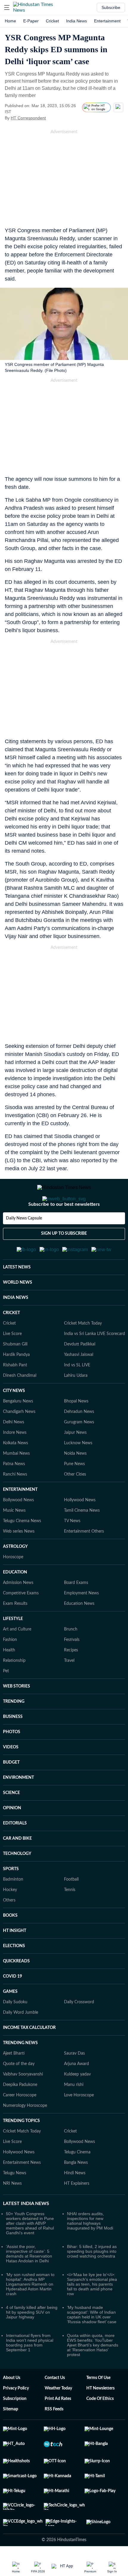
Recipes (71, 1679)
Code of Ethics (100, 2428)
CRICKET (11, 1342)
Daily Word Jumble (21, 2042)
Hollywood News (80, 1529)
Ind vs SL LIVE (77, 1394)
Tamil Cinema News (82, 1540)
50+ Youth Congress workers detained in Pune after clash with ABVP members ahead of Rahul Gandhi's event (30, 2252)
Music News (14, 1540)
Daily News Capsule (24, 1242)
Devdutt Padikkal (80, 1374)
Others (9, 1930)
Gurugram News (79, 1451)
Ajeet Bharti (14, 2083)
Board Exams (76, 1612)
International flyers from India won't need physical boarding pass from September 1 (30, 2372)
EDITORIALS (15, 1853)
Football (71, 1909)
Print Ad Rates (58, 2428)
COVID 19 (13, 2006)
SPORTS (11, 1898)
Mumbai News (16, 1483)
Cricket (52, 21)
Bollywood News (18, 1529)
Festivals (72, 1669)
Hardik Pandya (16, 1384)
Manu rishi (74, 2114)
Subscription (15, 2428)
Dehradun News (79, 1441)
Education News (79, 1633)
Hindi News (75, 2202)
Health (9, 1679)
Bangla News (76, 2192)
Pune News (74, 1493)
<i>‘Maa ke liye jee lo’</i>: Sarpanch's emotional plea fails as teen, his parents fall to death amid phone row (92, 2313)
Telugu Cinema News (22, 1550)
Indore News (15, 1462)
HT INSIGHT (15, 1960)
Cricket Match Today (83, 1353)
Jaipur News (75, 1462)
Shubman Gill (15, 1374)
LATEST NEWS (17, 1297)
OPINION (12, 1837)
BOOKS (10, 1945)
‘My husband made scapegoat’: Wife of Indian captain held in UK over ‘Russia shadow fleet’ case (92, 2344)
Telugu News (15, 2202)
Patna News (14, 1493)
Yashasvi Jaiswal (79, 1384)
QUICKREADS (16, 1990)
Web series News (19, 1561)
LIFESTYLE (13, 1648)
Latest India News (26, 2233)
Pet (6, 1700)
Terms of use (98, 2407)
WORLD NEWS (18, 1312)
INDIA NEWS (16, 1327)
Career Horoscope (20, 2124)
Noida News (75, 1483)
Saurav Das (74, 2083)
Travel (69, 1690)
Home (10, 21)
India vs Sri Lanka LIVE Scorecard (95, 1363)
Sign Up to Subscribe (64, 1257)
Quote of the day (19, 2093)
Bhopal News (76, 1431)
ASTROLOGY (15, 1576)
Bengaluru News (18, 1431)
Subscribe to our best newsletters (64, 1228)
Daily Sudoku (15, 2031)
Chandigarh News (19, 1441)
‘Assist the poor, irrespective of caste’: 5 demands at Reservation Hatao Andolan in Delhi (29, 2283)
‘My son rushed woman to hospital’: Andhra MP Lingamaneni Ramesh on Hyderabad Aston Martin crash (30, 2313)
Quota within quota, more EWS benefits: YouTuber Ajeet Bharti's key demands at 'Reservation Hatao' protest (93, 2374)
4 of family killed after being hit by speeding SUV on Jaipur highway (32, 2341)
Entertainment (107, 21)
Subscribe (111, 7)
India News (77, 21)
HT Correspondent (28, 118)
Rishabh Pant (15, 1394)
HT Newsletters (100, 2418)
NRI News (12, 2213)
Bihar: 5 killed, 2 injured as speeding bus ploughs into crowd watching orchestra (92, 2281)
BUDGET (11, 1792)
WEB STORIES (17, 1716)
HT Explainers (77, 2213)
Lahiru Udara (76, 1405)
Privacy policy (16, 2418)
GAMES (10, 2021)
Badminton (13, 1909)
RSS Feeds (54, 2438)
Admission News (18, 1612)
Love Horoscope (79, 2124)
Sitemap (11, 2438)
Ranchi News (15, 1504)
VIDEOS (11, 1776)
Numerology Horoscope (25, 2135)
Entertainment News (22, 2192)
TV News (72, 1550)
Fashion (10, 1669)
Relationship (14, 1690)
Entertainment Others (84, 1561)
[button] (7, 7)
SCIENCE (11, 1822)
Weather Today (58, 2418)
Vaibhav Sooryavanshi (23, 2104)
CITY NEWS (14, 1420)
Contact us (55, 2407)
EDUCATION (15, 1602)
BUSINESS (13, 1746)
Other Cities (75, 1504)
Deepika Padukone (20, 2114)
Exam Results (15, 1633)
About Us (12, 2407)
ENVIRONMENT (18, 1807)
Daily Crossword (79, 2031)
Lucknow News (78, 1472)
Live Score (12, 1363)
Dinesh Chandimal (20, 1405)
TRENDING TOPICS (21, 2150)
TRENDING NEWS (20, 2072)
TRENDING (14, 1731)
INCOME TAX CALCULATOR (29, 2057)
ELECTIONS (14, 1975)
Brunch (71, 1659)
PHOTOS (12, 1761)
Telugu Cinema (77, 2181)
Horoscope (13, 1586)
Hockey (10, 1919)
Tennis (70, 1919)
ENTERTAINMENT (20, 1519)
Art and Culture (17, 1659)
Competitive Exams (21, 1622)
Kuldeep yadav (77, 2104)
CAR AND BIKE (17, 1868)
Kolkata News (15, 1472)
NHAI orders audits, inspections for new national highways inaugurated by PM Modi (90, 2250)
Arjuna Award (77, 2093)
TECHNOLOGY (17, 1883)
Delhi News (14, 1451)
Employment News (81, 1622)
